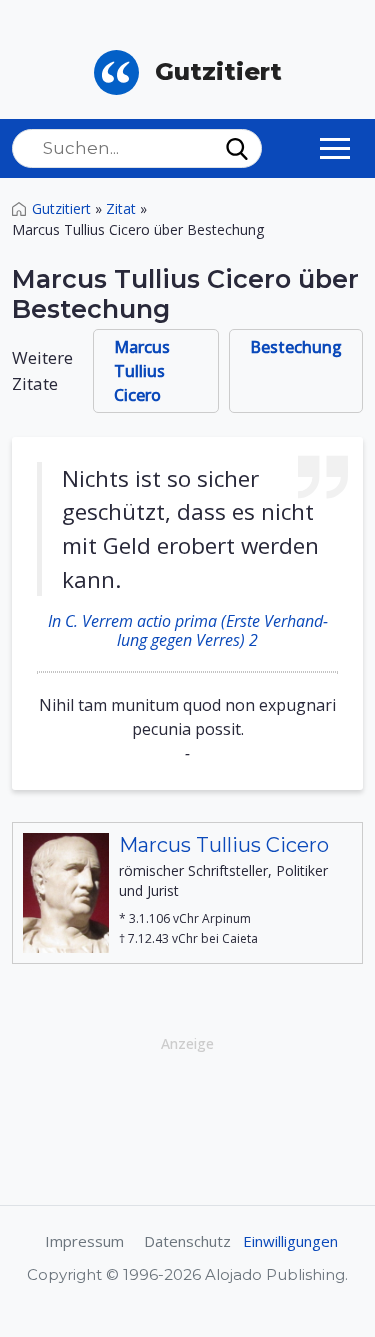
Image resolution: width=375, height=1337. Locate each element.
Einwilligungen (290, 1241)
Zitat (121, 208)
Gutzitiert (61, 208)
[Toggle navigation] (335, 148)
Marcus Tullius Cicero (142, 371)
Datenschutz (187, 1241)
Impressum (84, 1241)
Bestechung (296, 347)
